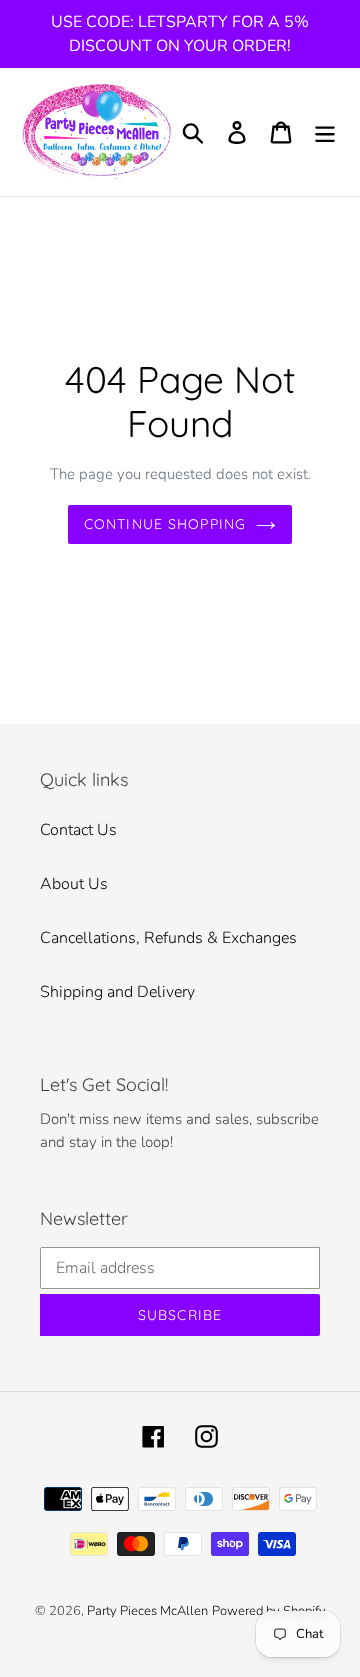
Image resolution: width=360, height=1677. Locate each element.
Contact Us (78, 830)
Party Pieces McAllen (147, 1611)
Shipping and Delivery (117, 992)
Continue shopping (165, 524)
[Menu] (325, 132)
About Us (74, 884)
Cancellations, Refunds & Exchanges (168, 938)
